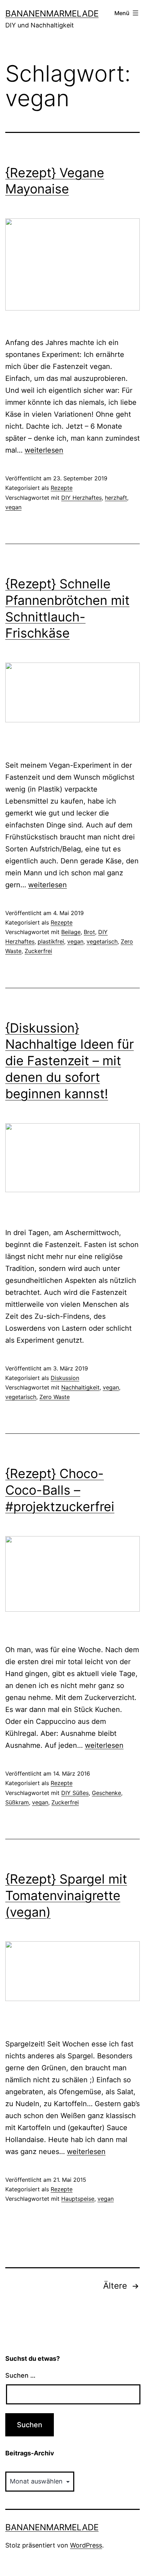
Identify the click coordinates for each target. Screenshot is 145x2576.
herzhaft (116, 498)
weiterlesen (44, 450)
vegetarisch (102, 941)
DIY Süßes (75, 1793)
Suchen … (20, 2375)
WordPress (86, 2545)
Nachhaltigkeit (80, 1387)
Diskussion (65, 1378)
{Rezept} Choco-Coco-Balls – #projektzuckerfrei (60, 1490)
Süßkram (17, 1802)
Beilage (71, 932)
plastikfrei (51, 941)
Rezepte (62, 488)
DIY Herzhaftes (81, 498)
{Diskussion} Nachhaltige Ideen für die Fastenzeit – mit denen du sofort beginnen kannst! (70, 1061)
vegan (13, 507)
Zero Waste (55, 1397)
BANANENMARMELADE (52, 14)
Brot (89, 932)
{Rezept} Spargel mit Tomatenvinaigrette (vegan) (66, 1896)
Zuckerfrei (38, 951)
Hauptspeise (78, 2199)
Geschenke (106, 1793)
